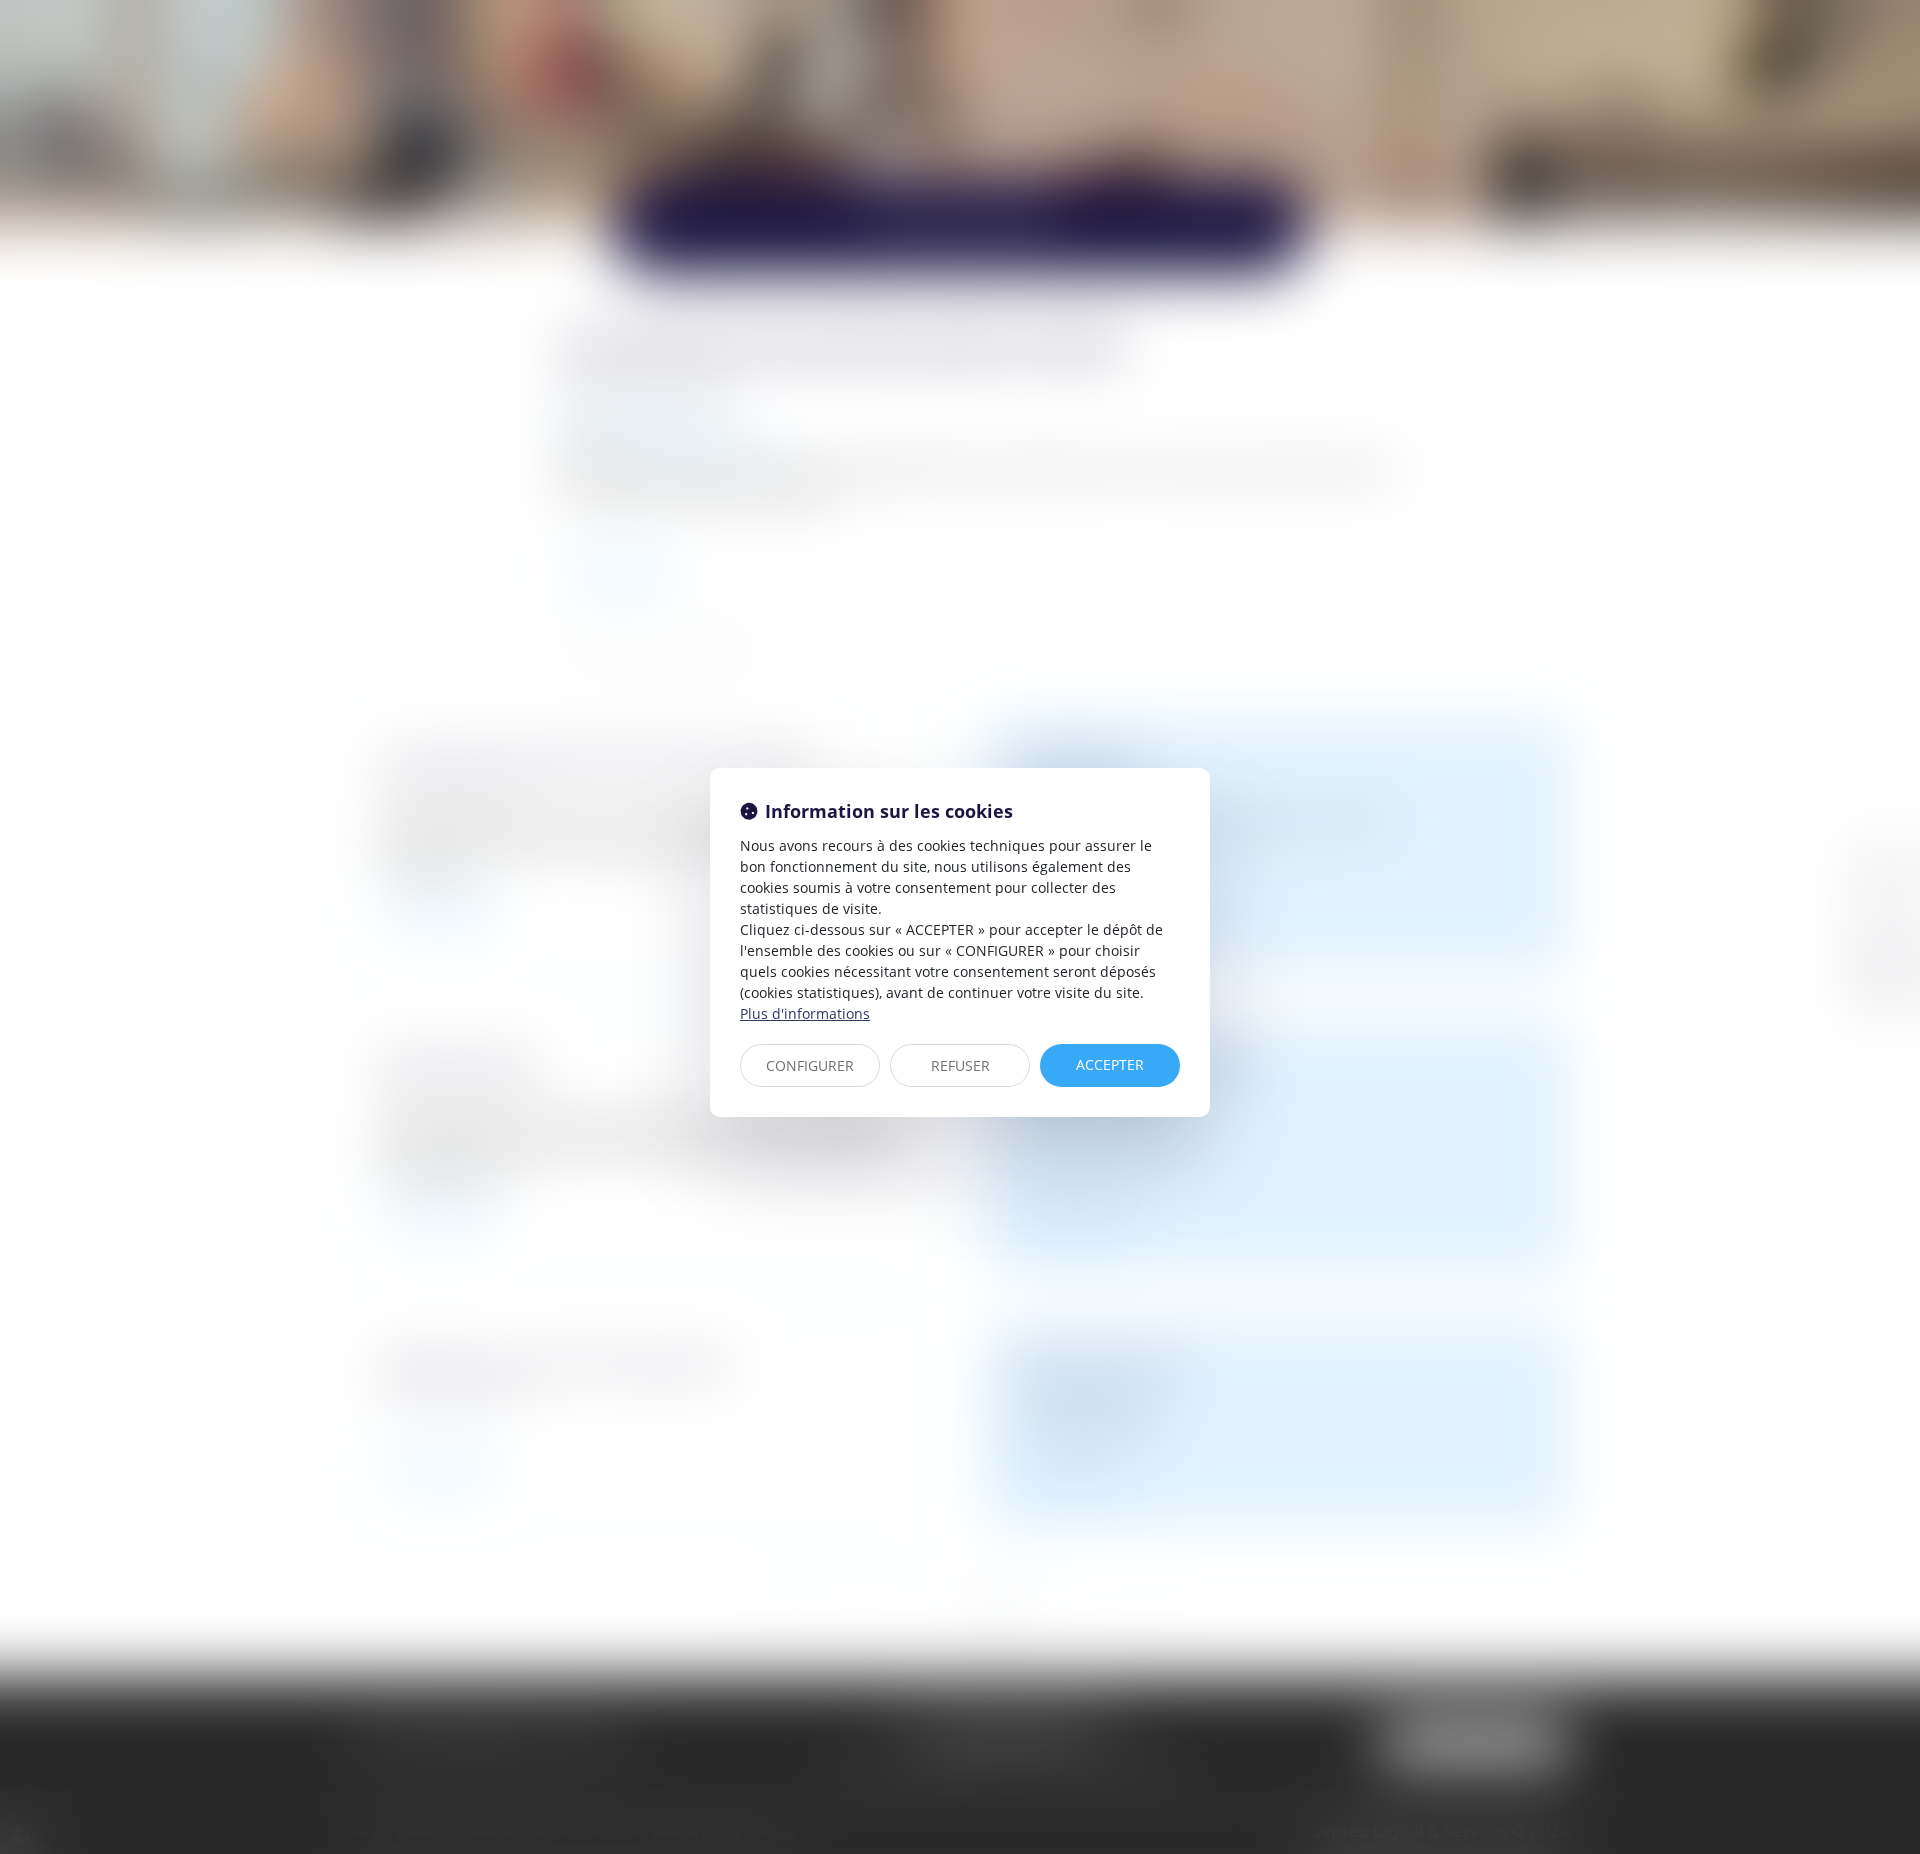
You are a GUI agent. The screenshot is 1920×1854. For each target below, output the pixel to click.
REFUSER (960, 1065)
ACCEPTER (1110, 1064)
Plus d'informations (805, 1013)
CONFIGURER (810, 1065)
